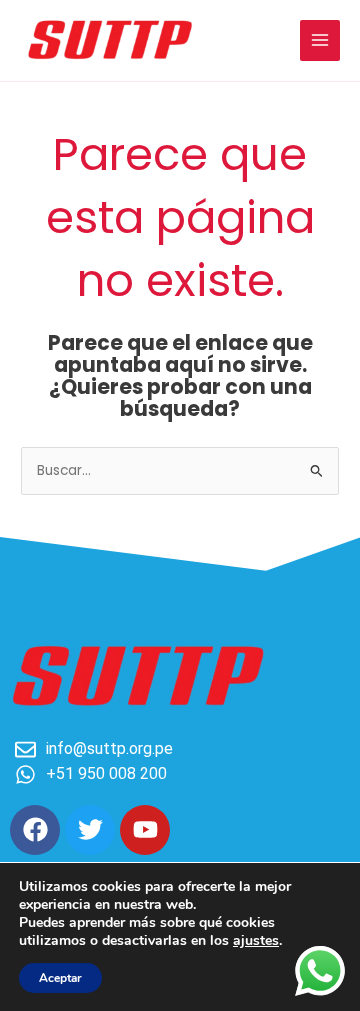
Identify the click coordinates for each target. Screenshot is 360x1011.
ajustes (256, 941)
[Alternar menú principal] (320, 40)
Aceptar (60, 978)
